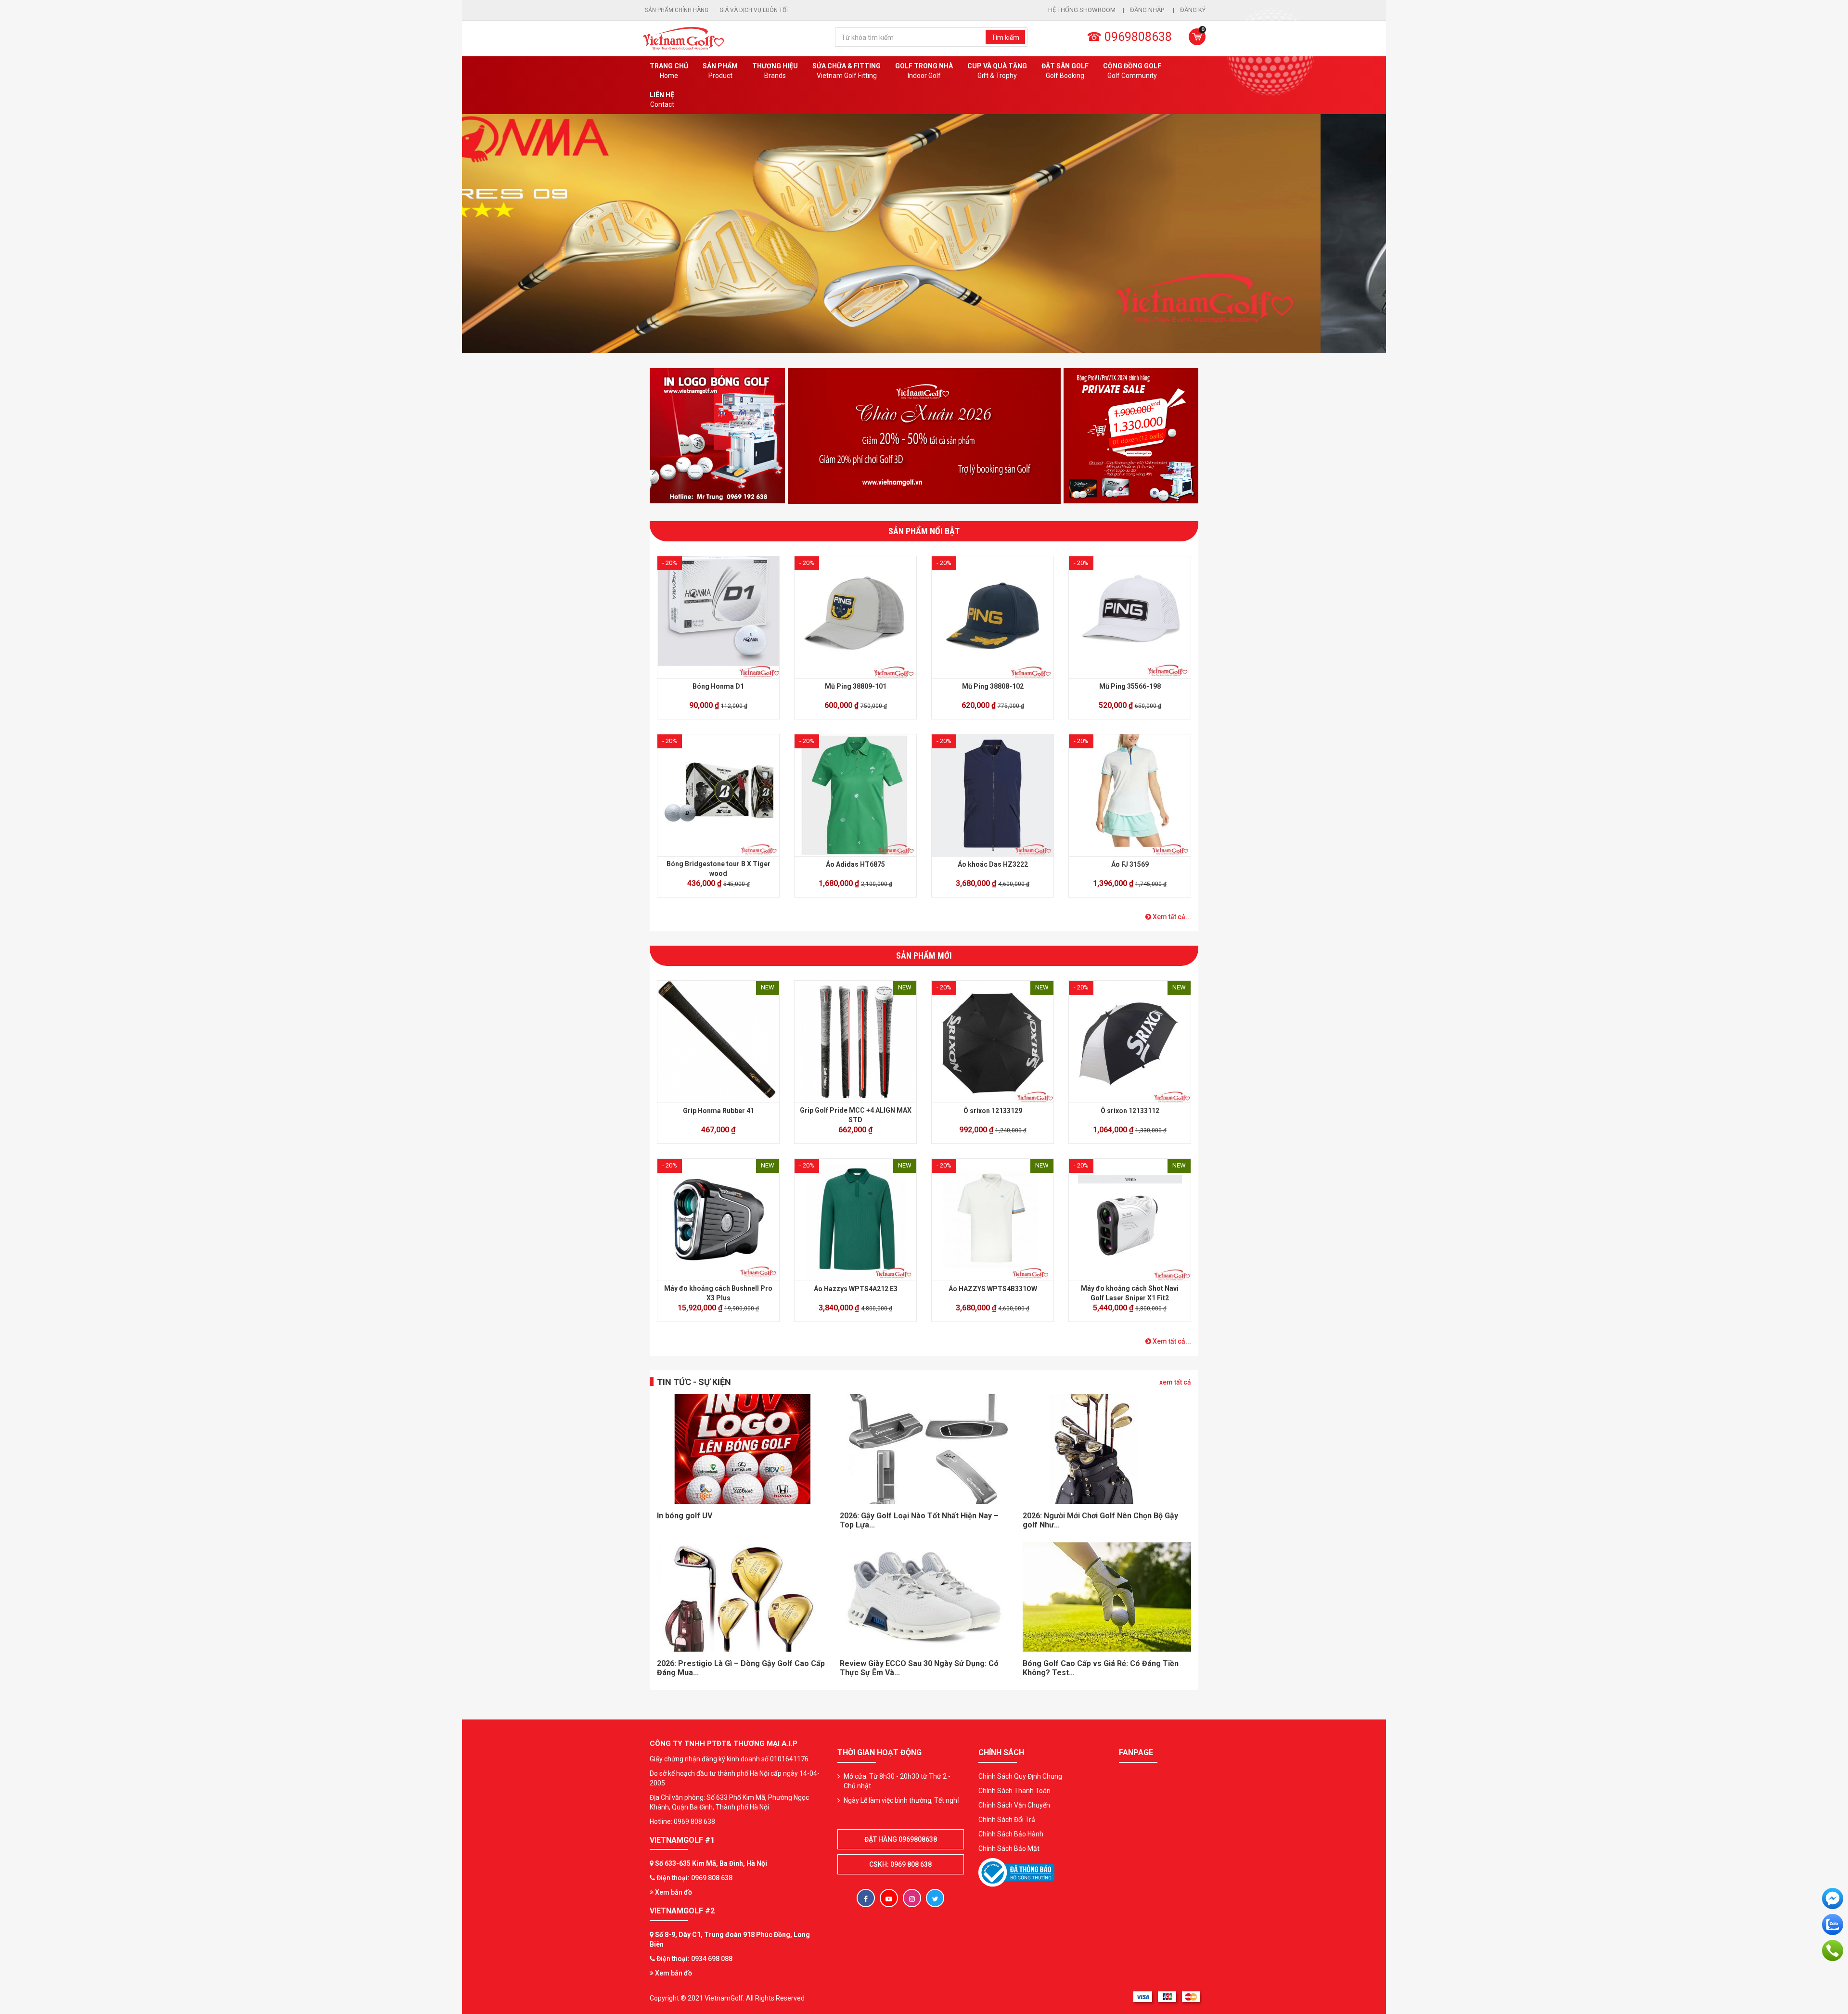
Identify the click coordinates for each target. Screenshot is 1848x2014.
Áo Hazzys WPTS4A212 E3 (856, 1289)
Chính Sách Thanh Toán (1014, 1791)
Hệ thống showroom (1082, 10)
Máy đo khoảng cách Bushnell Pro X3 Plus (718, 1293)
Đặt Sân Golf (1065, 71)
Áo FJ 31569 (1130, 864)
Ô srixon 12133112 (1130, 1111)
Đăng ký (1193, 10)
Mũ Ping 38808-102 (993, 686)
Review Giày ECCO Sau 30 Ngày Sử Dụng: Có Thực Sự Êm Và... (919, 1668)
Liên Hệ (662, 100)
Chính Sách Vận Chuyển (1014, 1805)
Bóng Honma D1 (718, 686)
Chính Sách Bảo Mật (1009, 1848)
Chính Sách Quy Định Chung (1020, 1776)
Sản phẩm (720, 71)
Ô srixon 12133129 (993, 1111)
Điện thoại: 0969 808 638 (694, 1878)
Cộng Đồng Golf (1132, 71)
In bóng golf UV (685, 1516)
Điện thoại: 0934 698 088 (694, 1959)
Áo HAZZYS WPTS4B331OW (993, 1289)
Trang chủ (669, 71)
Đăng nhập (1148, 10)
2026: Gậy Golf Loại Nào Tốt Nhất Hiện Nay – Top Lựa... (919, 1520)
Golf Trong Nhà (924, 71)
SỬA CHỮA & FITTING (847, 71)
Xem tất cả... (1171, 917)
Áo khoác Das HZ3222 (993, 864)
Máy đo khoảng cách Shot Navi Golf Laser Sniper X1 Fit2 (1130, 1293)
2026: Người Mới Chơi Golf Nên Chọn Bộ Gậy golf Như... (1100, 1520)
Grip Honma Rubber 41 (719, 1111)
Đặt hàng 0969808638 (901, 1839)
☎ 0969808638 (1129, 37)
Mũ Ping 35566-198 (1130, 686)
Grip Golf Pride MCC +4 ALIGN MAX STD (856, 1115)
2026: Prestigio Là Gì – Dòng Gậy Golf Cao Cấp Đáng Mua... (741, 1668)
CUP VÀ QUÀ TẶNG (997, 71)
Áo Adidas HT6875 (855, 864)
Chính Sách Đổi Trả (1007, 1820)
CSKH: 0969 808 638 (900, 1864)
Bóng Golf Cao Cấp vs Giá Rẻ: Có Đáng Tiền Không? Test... (1101, 1668)
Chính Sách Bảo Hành (1011, 1834)
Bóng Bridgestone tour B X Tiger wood (719, 869)
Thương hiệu (775, 71)
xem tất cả (1175, 1382)
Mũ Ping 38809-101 (856, 686)
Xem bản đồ (673, 1892)
